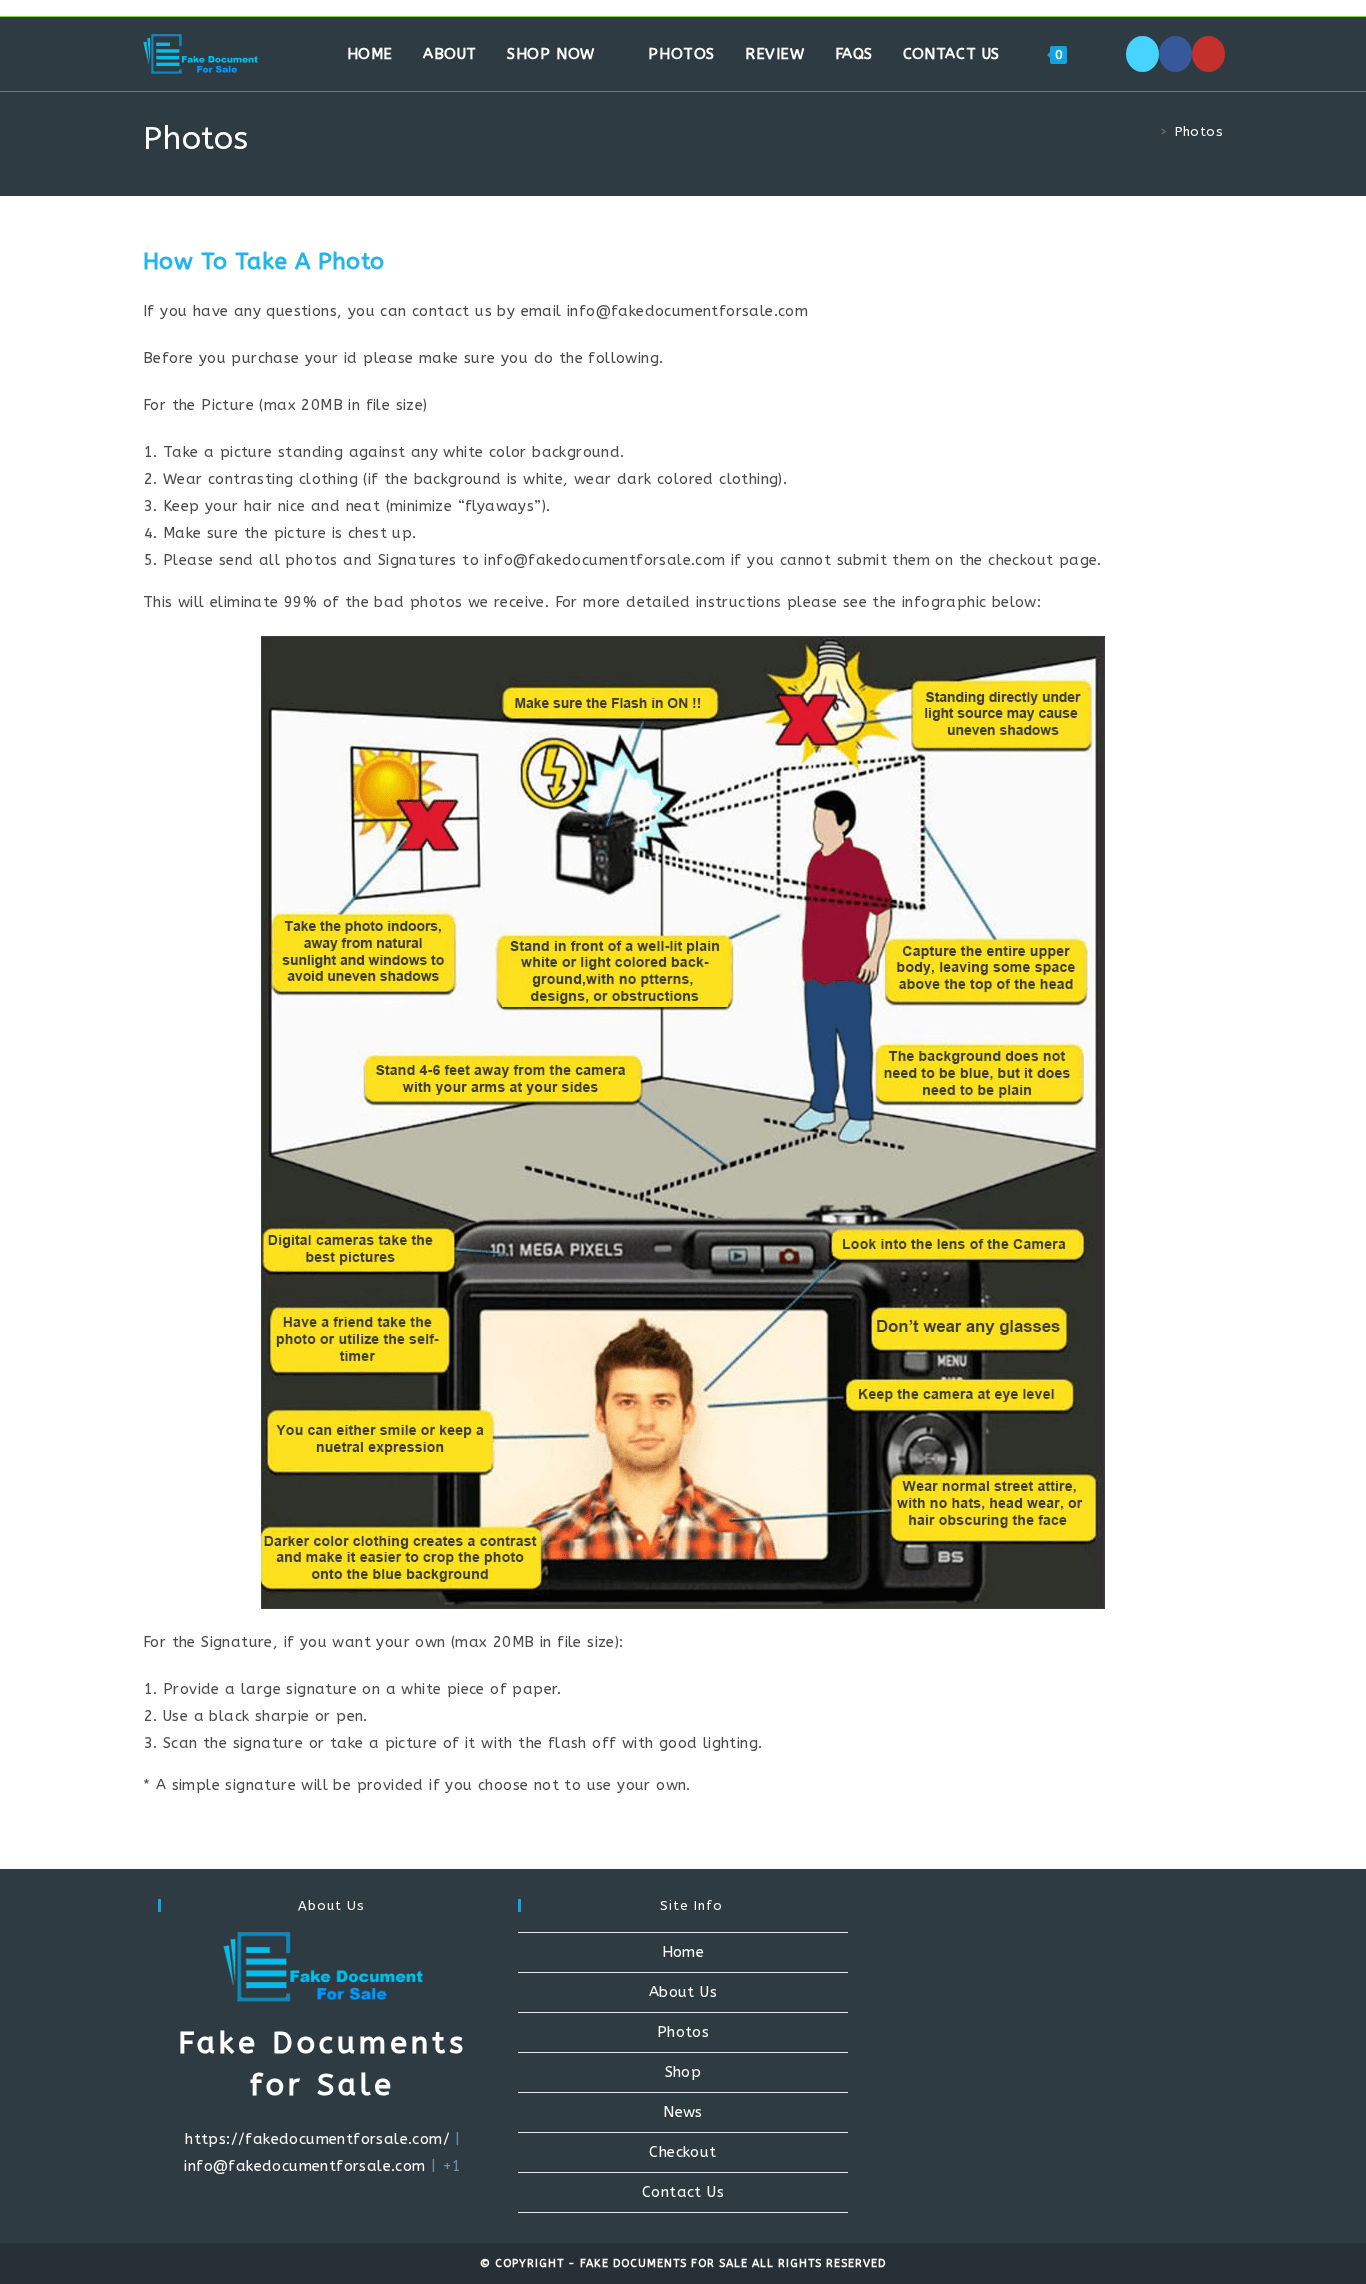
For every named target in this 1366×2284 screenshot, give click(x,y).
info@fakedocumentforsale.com (304, 2166)
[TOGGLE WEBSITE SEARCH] (1103, 54)
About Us (683, 1992)
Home (683, 1952)
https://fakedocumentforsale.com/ (317, 2139)
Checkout (682, 2152)
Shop (683, 2072)
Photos (1199, 131)
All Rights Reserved (819, 2263)
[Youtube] (1208, 54)
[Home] (1149, 131)
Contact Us (683, 2192)
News (683, 2112)
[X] (1142, 54)
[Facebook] (1175, 54)
